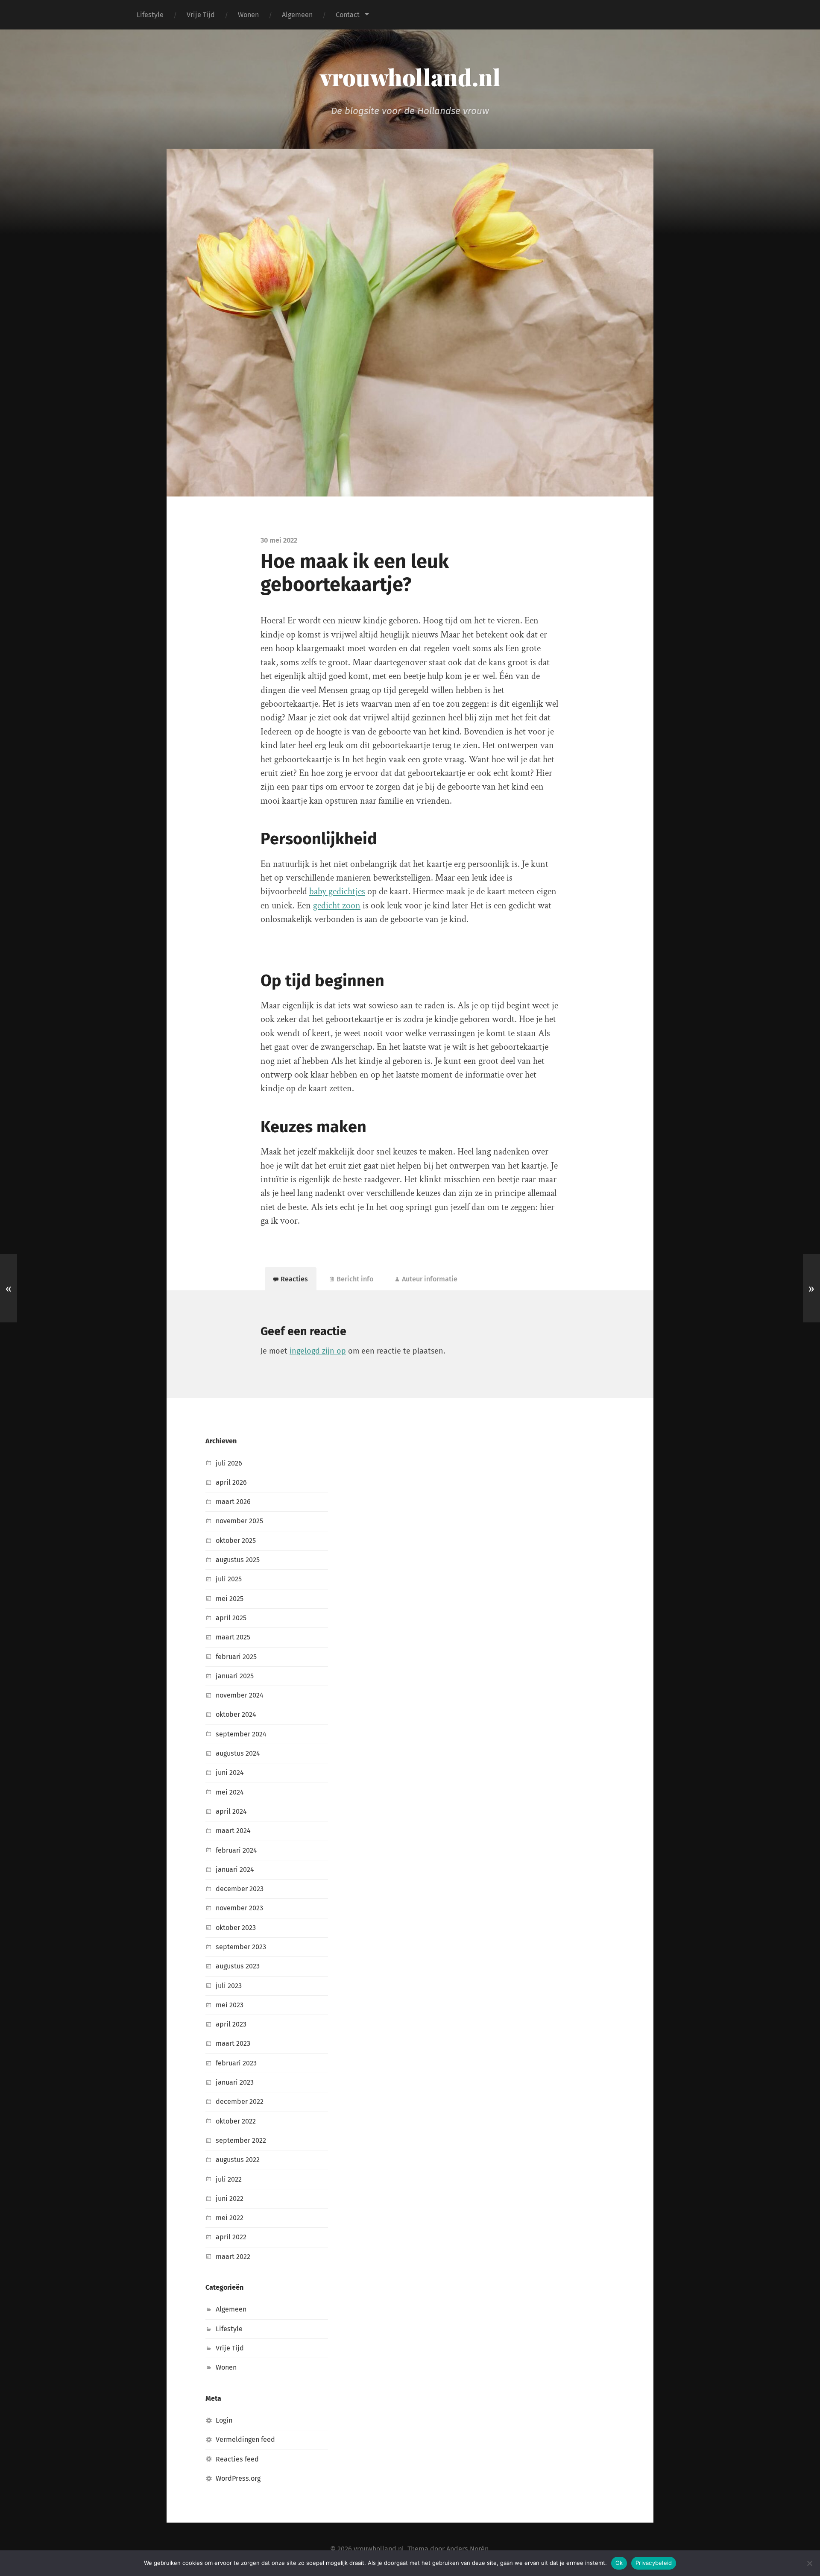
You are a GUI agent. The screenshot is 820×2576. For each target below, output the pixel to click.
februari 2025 (236, 1657)
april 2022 (231, 2237)
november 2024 (240, 1695)
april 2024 (231, 1811)
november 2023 (239, 1908)
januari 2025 (235, 1676)
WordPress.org (238, 2478)
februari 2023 (236, 2063)
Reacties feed (237, 2459)
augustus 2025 (238, 1560)
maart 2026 (233, 1502)
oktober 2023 (236, 1928)
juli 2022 (229, 2179)
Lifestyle (150, 15)
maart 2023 (233, 2043)
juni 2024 (230, 1773)
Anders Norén (467, 2549)
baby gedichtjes (337, 891)
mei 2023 (230, 2005)
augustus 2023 (238, 1966)
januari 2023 (235, 2082)
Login (224, 2420)
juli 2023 (229, 1986)
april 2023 (231, 2024)
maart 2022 (233, 2257)
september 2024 (241, 1734)
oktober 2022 (236, 2121)
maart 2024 (233, 1831)
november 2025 (239, 1521)
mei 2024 (230, 1792)
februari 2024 (236, 1850)
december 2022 (240, 2102)
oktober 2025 (236, 1541)
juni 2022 (230, 2199)
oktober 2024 (236, 1714)
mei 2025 (230, 1599)
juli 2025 (229, 1579)
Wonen (248, 15)
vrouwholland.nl (410, 77)
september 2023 (241, 1947)
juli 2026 (229, 1463)
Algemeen (297, 15)
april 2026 (231, 1482)
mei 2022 (230, 2218)
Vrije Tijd (201, 15)
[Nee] (809, 2563)
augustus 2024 (238, 1753)
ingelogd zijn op (318, 1351)
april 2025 (231, 1618)
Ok (619, 2563)
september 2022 (241, 2140)
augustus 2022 (238, 2160)
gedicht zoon (337, 906)
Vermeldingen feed (245, 2439)
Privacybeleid (654, 2563)
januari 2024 (235, 1870)
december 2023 (240, 1889)
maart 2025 (233, 1637)
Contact (348, 15)
